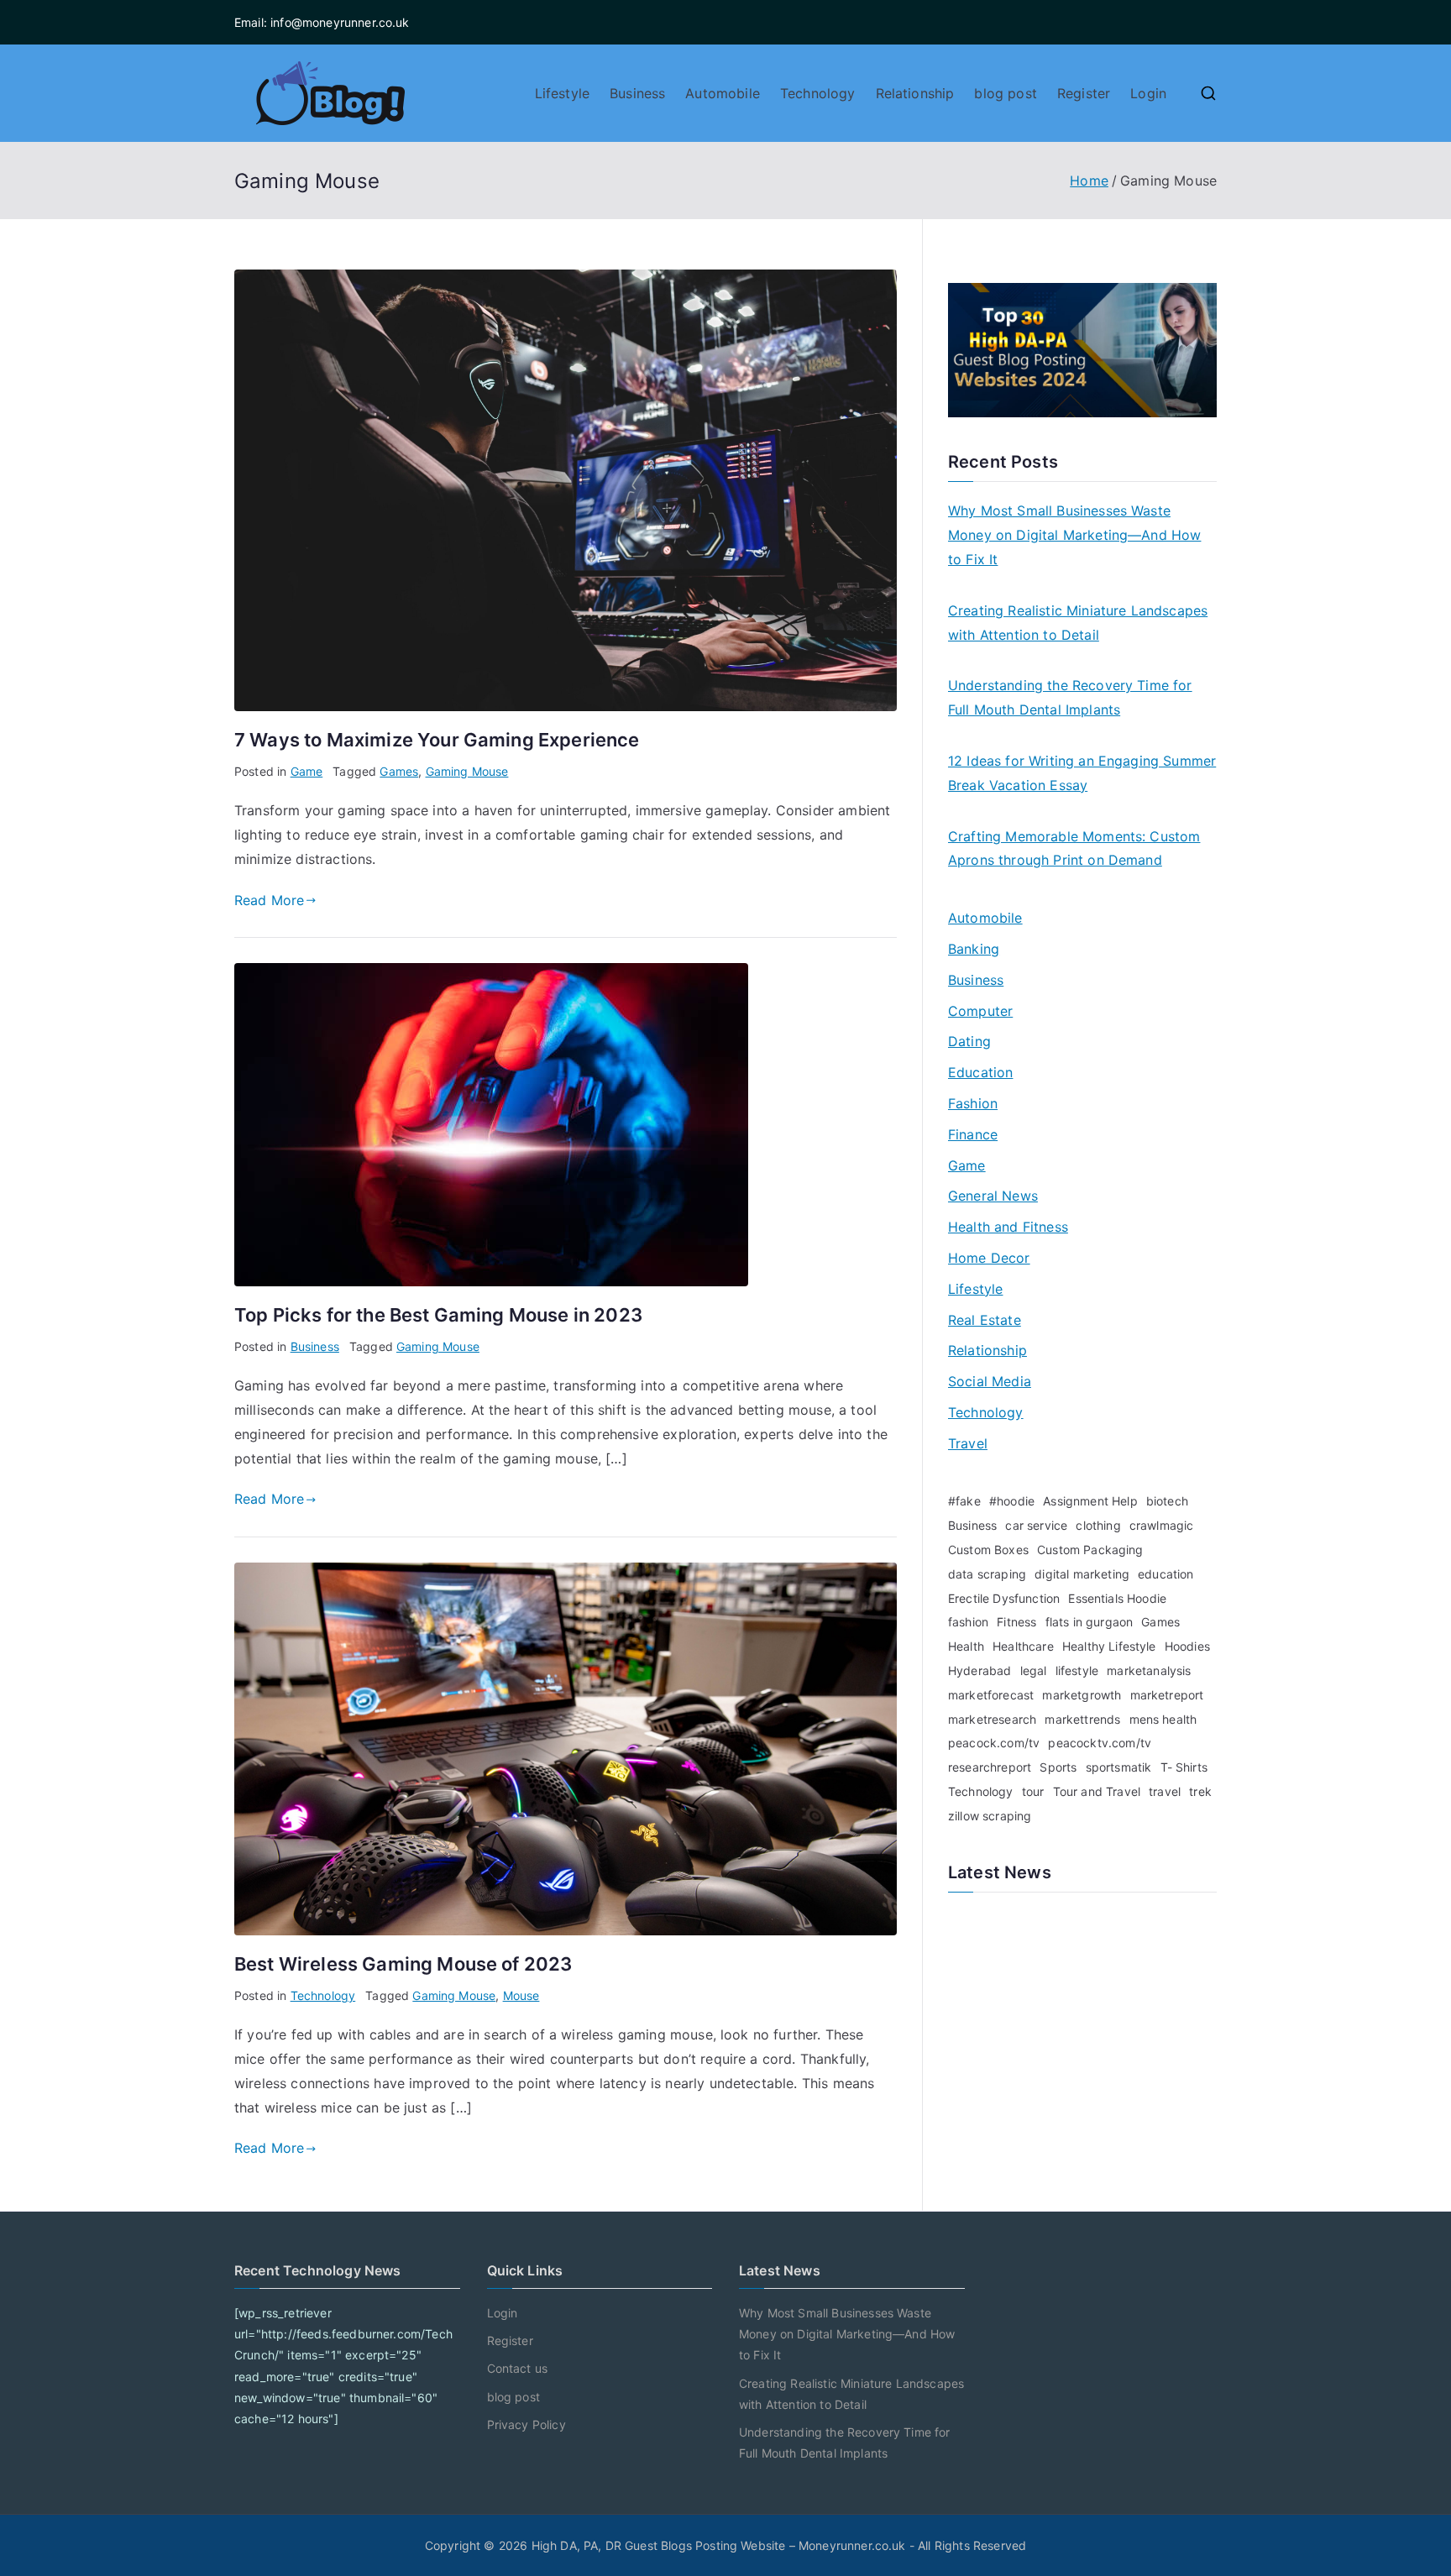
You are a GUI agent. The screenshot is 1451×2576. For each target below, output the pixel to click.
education (1166, 1574)
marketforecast (991, 1695)
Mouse (521, 1995)
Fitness (1016, 1622)
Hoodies (1187, 1646)
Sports (1058, 1767)
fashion (968, 1622)
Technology (818, 93)
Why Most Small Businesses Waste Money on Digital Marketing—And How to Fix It (1074, 535)
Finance (973, 1134)
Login (1148, 93)
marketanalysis (1149, 1670)
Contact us (518, 2368)
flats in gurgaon (1090, 1622)
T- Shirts (1184, 1767)
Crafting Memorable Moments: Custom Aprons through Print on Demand (1074, 848)
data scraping (987, 1574)
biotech (1167, 1501)
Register (1084, 93)
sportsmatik (1119, 1767)
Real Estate (985, 1320)
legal (1034, 1670)
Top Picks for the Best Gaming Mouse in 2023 (438, 1315)
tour (1033, 1791)
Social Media (990, 1381)
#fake (964, 1501)
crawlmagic (1162, 1525)
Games (399, 771)
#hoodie (1012, 1501)
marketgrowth (1082, 1695)
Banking (974, 949)
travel (1165, 1791)
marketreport (1167, 1695)
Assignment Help (1090, 1501)
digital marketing (1082, 1574)
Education (980, 1072)
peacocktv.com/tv (1100, 1743)
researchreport (990, 1767)
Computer (980, 1011)
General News (993, 1196)
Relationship (915, 93)
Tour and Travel (1097, 1791)
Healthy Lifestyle (1109, 1646)
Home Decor (989, 1258)
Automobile (723, 93)
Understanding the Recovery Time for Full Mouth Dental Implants (1070, 697)
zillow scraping (990, 1816)
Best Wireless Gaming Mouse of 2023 (403, 1964)
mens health (1163, 1719)
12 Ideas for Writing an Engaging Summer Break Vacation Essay (1082, 773)
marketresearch (992, 1719)
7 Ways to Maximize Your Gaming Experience (437, 740)
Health (966, 1646)
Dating (969, 1041)
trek (1200, 1791)
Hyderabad (980, 1670)
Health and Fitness (1008, 1227)
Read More (269, 900)
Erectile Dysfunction (1004, 1598)
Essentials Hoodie (1117, 1598)
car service (1036, 1525)
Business (637, 93)
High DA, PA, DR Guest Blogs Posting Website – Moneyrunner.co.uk (719, 2545)
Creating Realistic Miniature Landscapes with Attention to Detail (1078, 623)
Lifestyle (562, 93)
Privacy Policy (526, 2424)
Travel (968, 1443)
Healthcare (1023, 1646)
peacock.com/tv (994, 1743)
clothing (1098, 1525)
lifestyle (1077, 1670)
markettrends (1082, 1719)
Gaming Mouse (467, 771)
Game (307, 771)
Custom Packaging (1090, 1550)
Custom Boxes (988, 1550)
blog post (1005, 93)
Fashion (973, 1103)
